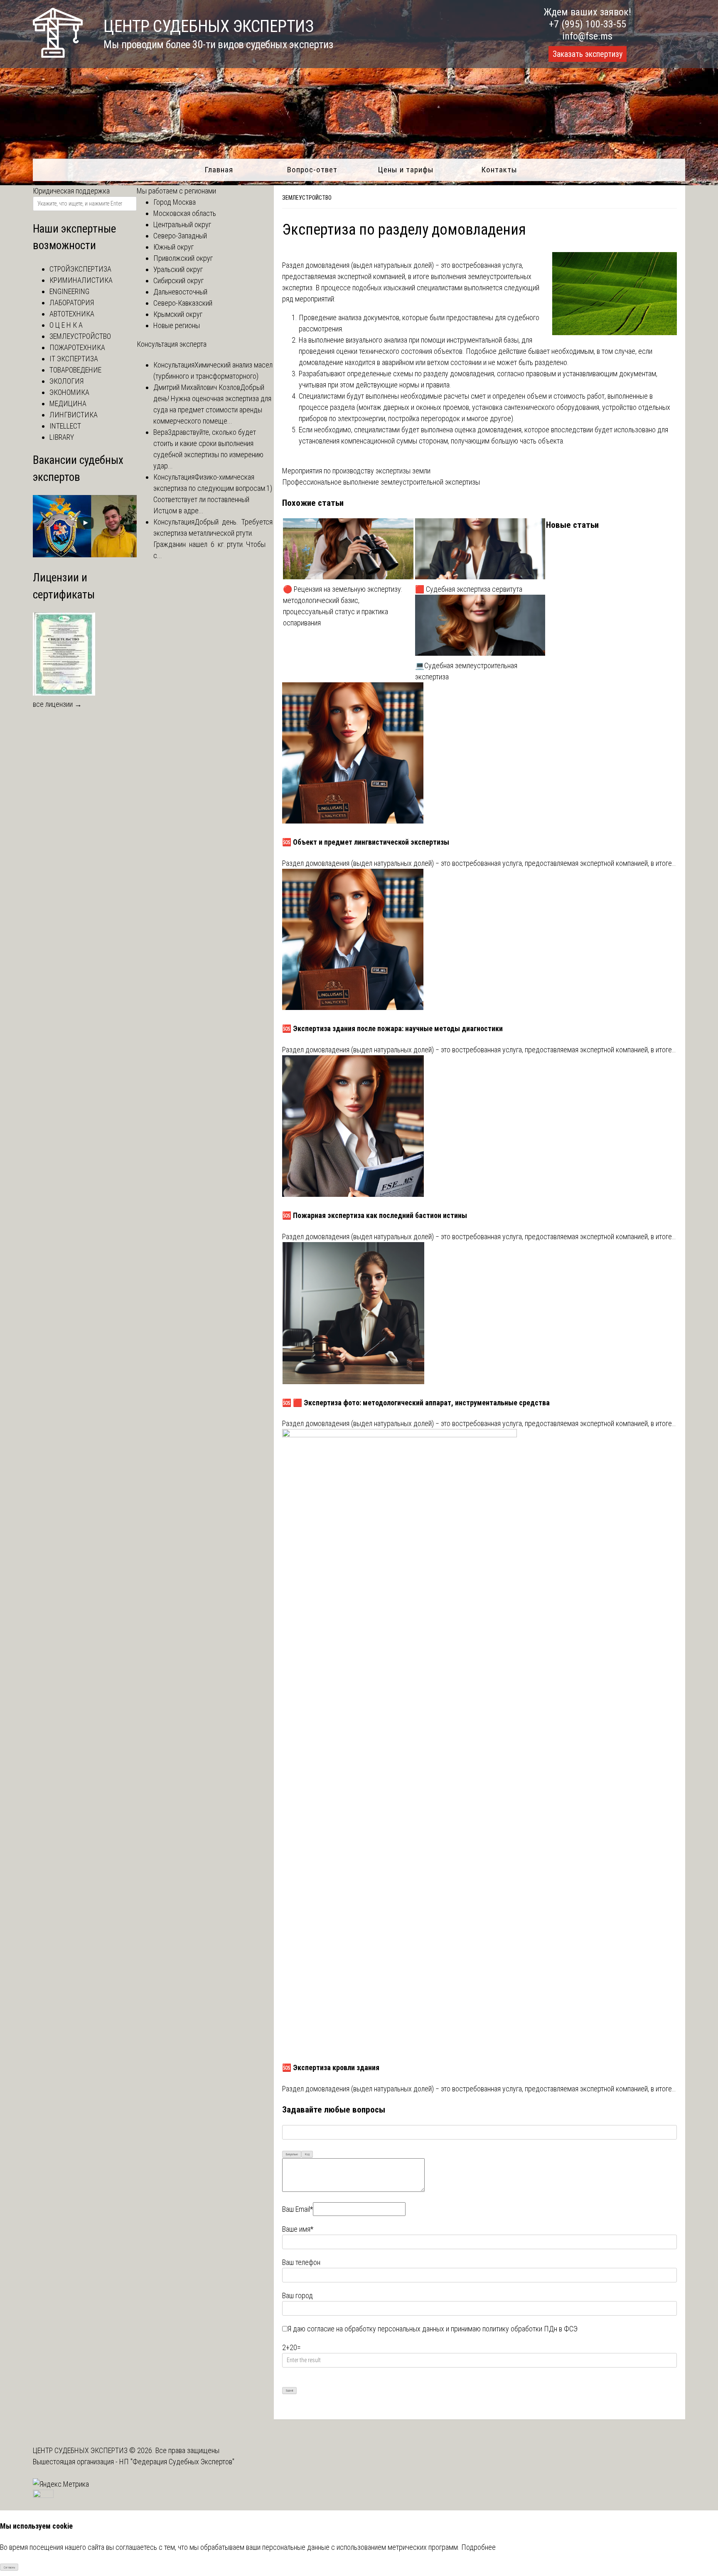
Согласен (9, 2567)
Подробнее (478, 2547)
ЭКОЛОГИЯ (66, 381)
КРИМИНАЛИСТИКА (81, 280)
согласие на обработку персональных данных (376, 2329)
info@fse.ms (587, 36)
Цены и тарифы (406, 170)
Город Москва (175, 202)
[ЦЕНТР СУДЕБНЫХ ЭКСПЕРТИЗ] (58, 55)
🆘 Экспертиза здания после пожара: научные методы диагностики (392, 1028)
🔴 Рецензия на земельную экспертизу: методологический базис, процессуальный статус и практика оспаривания (343, 606)
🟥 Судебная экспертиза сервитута (469, 589)
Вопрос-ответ (312, 170)
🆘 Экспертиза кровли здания (331, 2067)
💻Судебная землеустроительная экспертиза (466, 671)
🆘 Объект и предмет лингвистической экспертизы (366, 842)
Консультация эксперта (172, 344)
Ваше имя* (298, 2229)
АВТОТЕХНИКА (72, 314)
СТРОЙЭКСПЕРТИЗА (80, 269)
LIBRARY (62, 437)
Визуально (292, 2154)
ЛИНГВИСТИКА (74, 415)
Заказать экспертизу (588, 54)
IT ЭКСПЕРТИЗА (74, 359)
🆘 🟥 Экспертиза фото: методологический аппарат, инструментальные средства (416, 1403)
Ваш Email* (298, 2209)
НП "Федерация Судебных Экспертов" (177, 2462)
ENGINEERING (69, 291)
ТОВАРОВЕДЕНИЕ (75, 370)
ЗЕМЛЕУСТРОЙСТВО (307, 198)
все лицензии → (57, 704)
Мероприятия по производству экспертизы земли (356, 471)
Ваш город (298, 2295)
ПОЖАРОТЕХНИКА (77, 347)
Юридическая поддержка (71, 191)
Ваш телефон (301, 2262)
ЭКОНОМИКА (69, 392)
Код (307, 2154)
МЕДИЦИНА (68, 403)
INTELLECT (65, 426)
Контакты (499, 170)
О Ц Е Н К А (66, 325)
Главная (219, 170)
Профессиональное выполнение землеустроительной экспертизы (381, 482)
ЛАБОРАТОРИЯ (72, 303)
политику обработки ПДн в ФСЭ (530, 2329)
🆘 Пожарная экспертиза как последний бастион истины (375, 1215)
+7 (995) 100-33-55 (588, 24)
